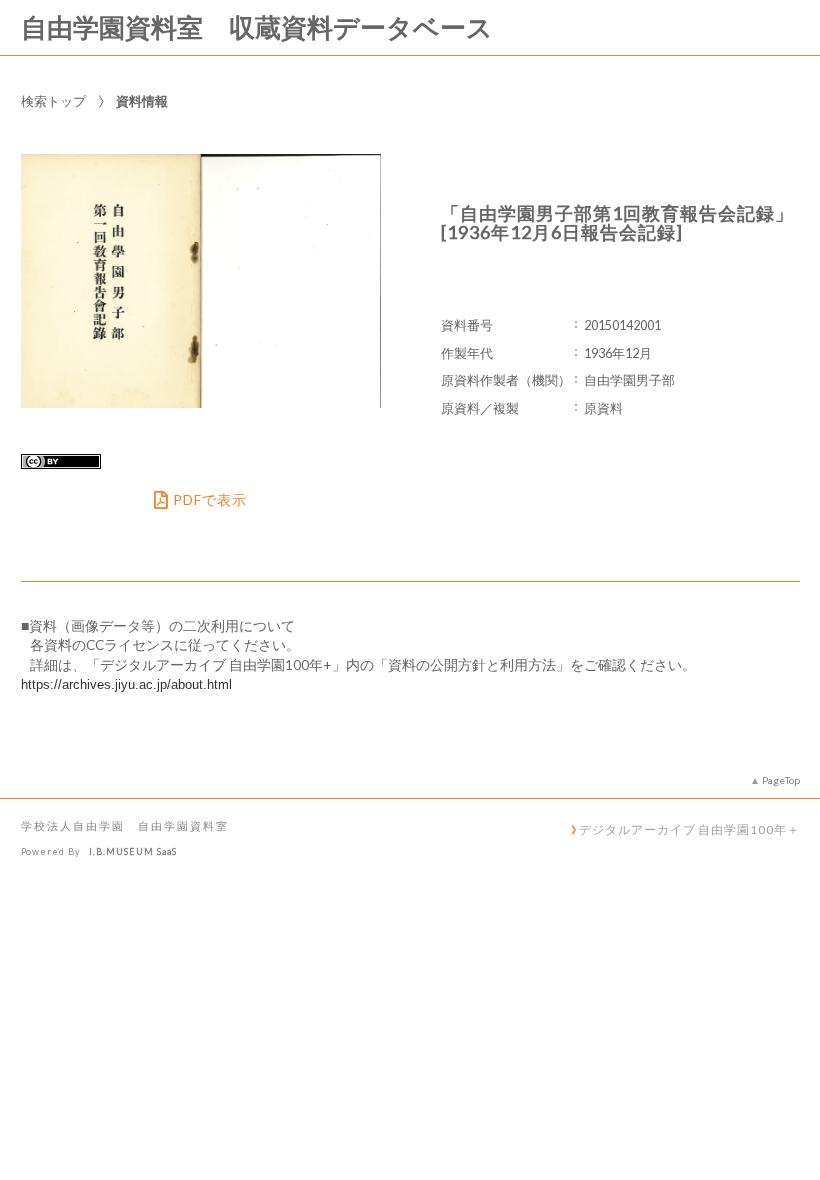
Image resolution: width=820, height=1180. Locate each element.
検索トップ (53, 101)
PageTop (781, 780)
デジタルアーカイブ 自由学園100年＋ (689, 829)
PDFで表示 (210, 500)
